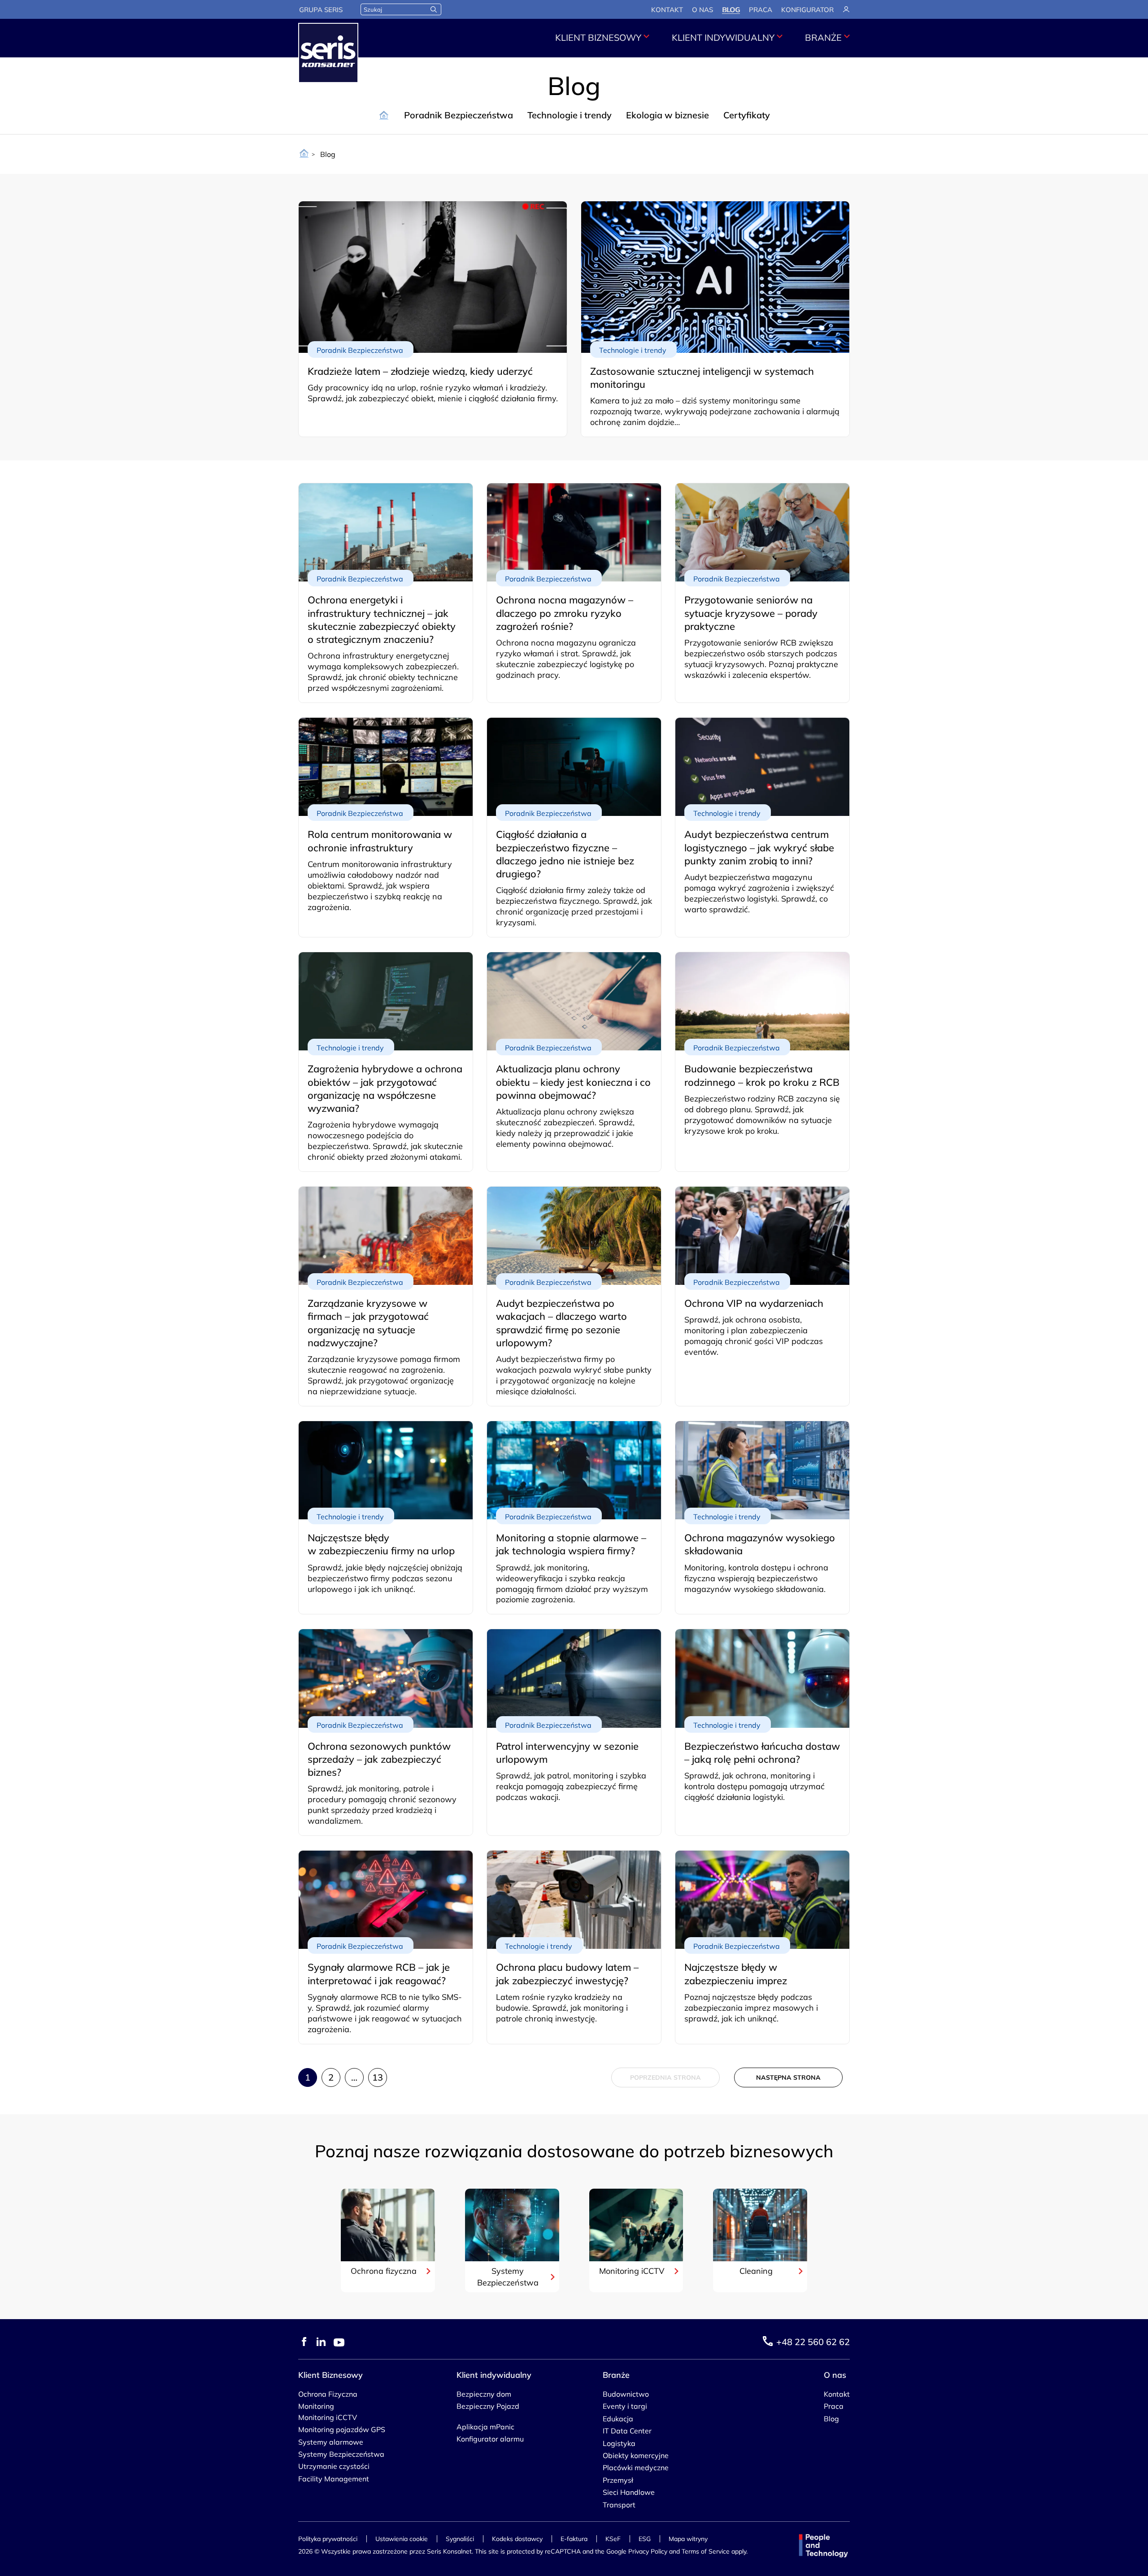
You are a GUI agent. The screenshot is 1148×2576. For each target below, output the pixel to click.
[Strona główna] (304, 154)
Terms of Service (706, 2551)
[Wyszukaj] (434, 9)
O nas (702, 10)
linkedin (321, 2342)
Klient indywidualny (723, 37)
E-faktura (574, 2539)
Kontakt (667, 10)
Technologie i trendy (570, 115)
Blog (731, 10)
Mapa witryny (688, 2539)
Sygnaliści (460, 2539)
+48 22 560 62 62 (813, 2342)
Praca (761, 10)
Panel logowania (846, 9)
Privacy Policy (648, 2551)
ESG (645, 2539)
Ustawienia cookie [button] (402, 2539)
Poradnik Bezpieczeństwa (459, 115)
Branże (823, 37)
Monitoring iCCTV (632, 2270)
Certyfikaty (747, 115)
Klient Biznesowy (598, 37)
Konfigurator (807, 10)
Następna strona (788, 2077)
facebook (304, 2342)
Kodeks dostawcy (517, 2539)
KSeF (613, 2539)
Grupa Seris (321, 10)
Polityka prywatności (328, 2539)
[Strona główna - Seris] (328, 53)
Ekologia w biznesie (667, 115)
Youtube (339, 2342)
